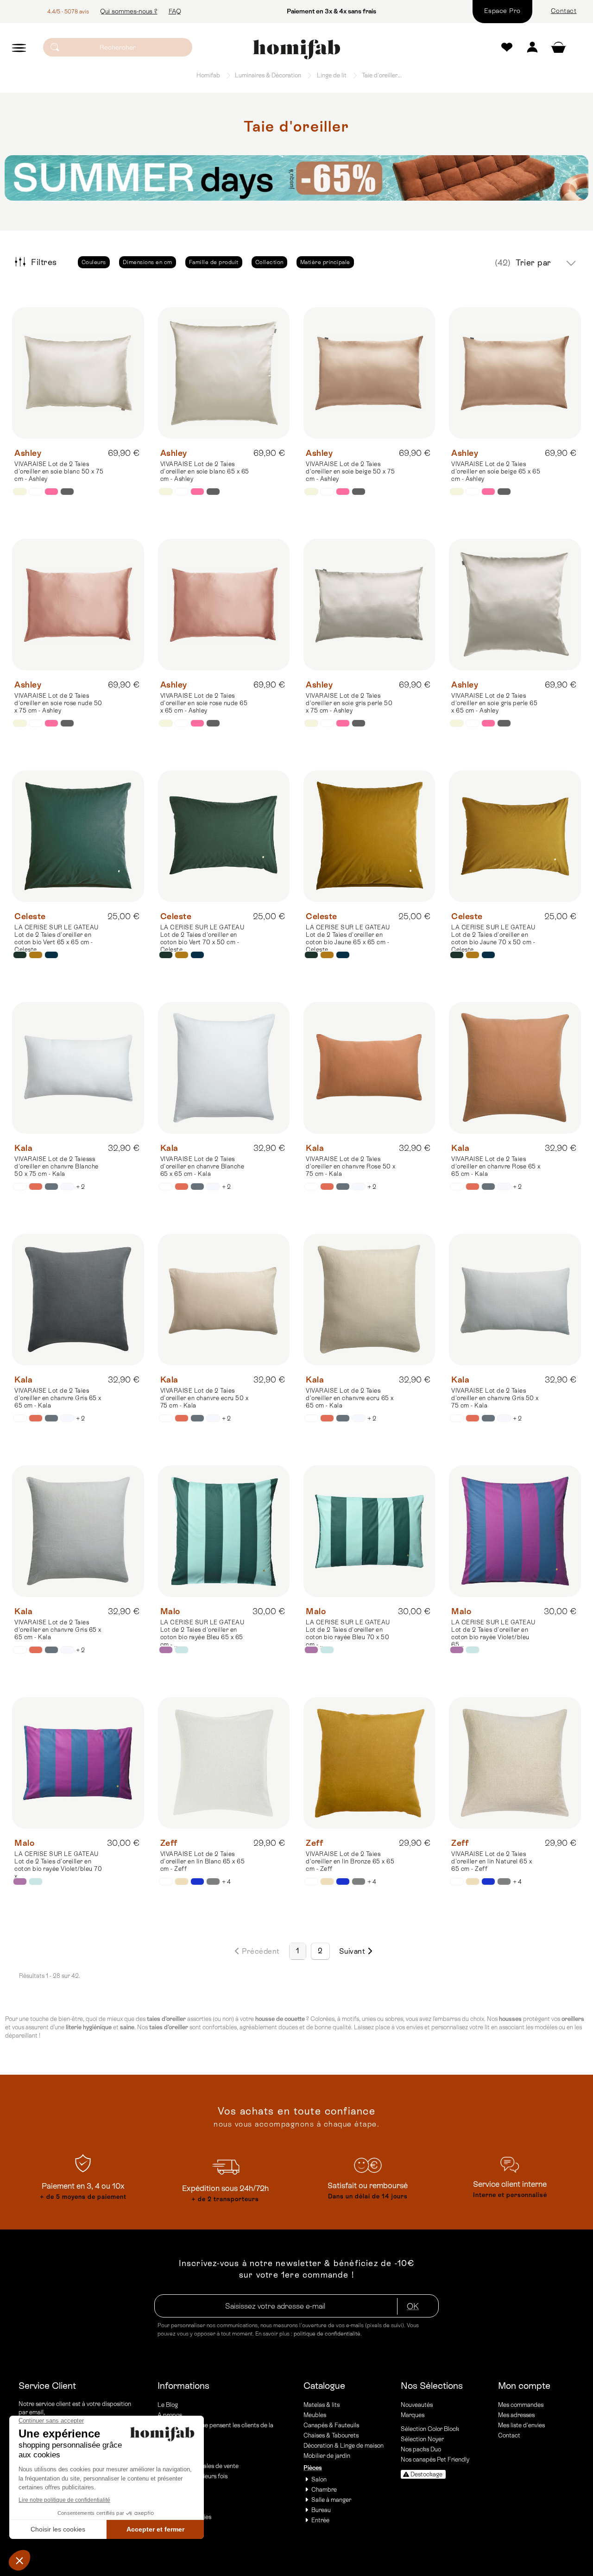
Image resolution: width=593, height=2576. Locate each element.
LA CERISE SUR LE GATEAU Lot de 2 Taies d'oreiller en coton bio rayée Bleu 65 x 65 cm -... (202, 1633)
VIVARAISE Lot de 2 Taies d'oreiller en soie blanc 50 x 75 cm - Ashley (59, 471)
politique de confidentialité (327, 2334)
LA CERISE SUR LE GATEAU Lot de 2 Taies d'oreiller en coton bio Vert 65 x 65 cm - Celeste (57, 938)
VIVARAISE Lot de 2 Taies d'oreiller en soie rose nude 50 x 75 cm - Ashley (58, 703)
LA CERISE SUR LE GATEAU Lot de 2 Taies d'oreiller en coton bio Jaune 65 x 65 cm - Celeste (348, 938)
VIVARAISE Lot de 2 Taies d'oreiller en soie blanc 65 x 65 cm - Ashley (205, 471)
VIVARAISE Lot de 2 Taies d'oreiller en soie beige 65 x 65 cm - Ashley (496, 471)
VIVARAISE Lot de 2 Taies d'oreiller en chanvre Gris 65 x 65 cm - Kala (58, 1398)
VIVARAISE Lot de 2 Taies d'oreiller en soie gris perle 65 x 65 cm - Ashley (494, 703)
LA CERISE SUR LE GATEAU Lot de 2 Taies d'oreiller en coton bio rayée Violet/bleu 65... (493, 1633)
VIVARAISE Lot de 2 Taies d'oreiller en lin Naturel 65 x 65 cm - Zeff (492, 1861)
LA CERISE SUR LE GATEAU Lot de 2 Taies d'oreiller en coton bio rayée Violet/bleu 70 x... (58, 1865)
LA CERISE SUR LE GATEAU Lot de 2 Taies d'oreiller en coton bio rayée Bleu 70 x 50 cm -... (348, 1633)
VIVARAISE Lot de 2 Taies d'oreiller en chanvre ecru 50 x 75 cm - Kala (205, 1398)
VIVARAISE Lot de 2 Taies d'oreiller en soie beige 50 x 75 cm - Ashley (350, 471)
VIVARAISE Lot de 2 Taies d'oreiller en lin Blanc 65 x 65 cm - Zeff (203, 1861)
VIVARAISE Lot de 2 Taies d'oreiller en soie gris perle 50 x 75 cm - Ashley (349, 703)
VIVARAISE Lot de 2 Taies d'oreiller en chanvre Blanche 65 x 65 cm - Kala (202, 1166)
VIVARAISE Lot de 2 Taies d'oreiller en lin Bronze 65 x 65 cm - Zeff (350, 1861)
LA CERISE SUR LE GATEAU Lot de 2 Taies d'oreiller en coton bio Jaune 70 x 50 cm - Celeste (493, 938)
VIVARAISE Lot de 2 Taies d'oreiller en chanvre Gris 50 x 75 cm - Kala (495, 1398)
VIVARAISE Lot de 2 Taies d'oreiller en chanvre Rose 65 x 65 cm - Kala (496, 1166)
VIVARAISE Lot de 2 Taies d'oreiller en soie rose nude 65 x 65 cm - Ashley (204, 703)
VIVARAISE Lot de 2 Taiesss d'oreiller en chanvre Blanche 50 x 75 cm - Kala (57, 1166)
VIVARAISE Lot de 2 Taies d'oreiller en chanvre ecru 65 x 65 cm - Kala (350, 1398)
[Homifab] (296, 50)
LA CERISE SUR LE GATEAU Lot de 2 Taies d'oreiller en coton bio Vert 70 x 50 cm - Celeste (202, 938)
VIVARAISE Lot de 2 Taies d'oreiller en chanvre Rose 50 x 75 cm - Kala (351, 1166)
